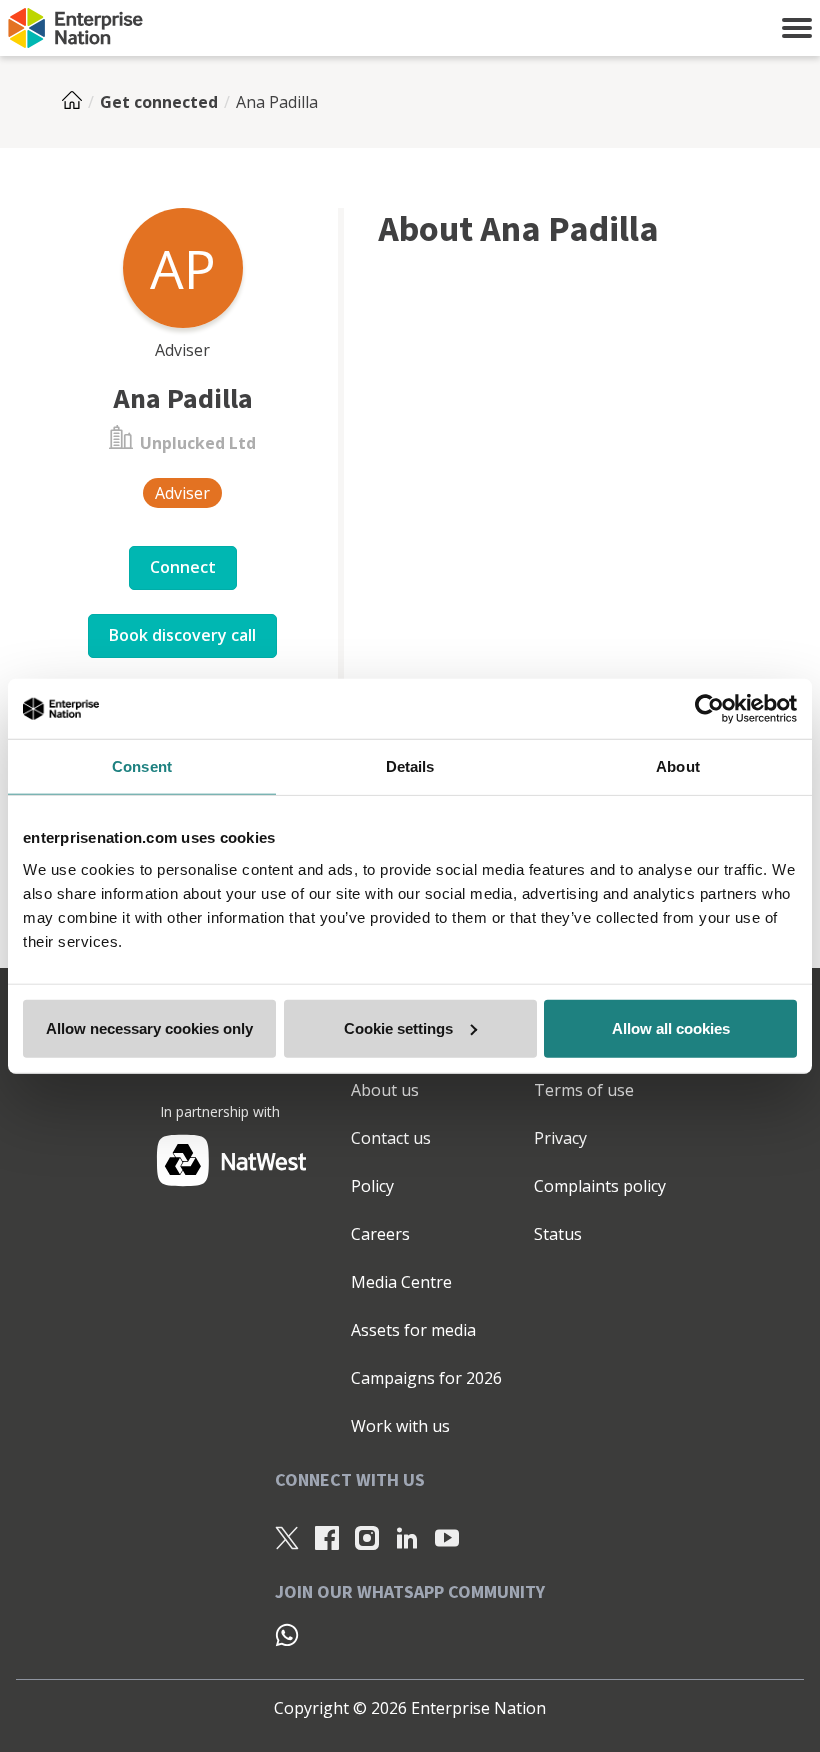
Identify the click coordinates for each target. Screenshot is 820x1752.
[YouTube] (447, 1538)
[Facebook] (327, 1538)
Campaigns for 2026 (426, 1378)
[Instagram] (367, 1538)
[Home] (78, 102)
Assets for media (413, 1330)
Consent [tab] (142, 766)
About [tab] (678, 766)
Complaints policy (600, 1186)
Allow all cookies (671, 1027)
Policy (372, 1186)
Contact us (391, 1138)
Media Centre (401, 1282)
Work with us (400, 1426)
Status (558, 1234)
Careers (380, 1234)
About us (385, 1090)
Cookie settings (398, 1027)
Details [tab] (410, 766)
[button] (797, 28)
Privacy (560, 1138)
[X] (287, 1538)
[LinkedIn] (407, 1538)
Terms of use (584, 1090)
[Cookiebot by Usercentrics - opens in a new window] (709, 709)
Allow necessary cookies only (149, 1027)
